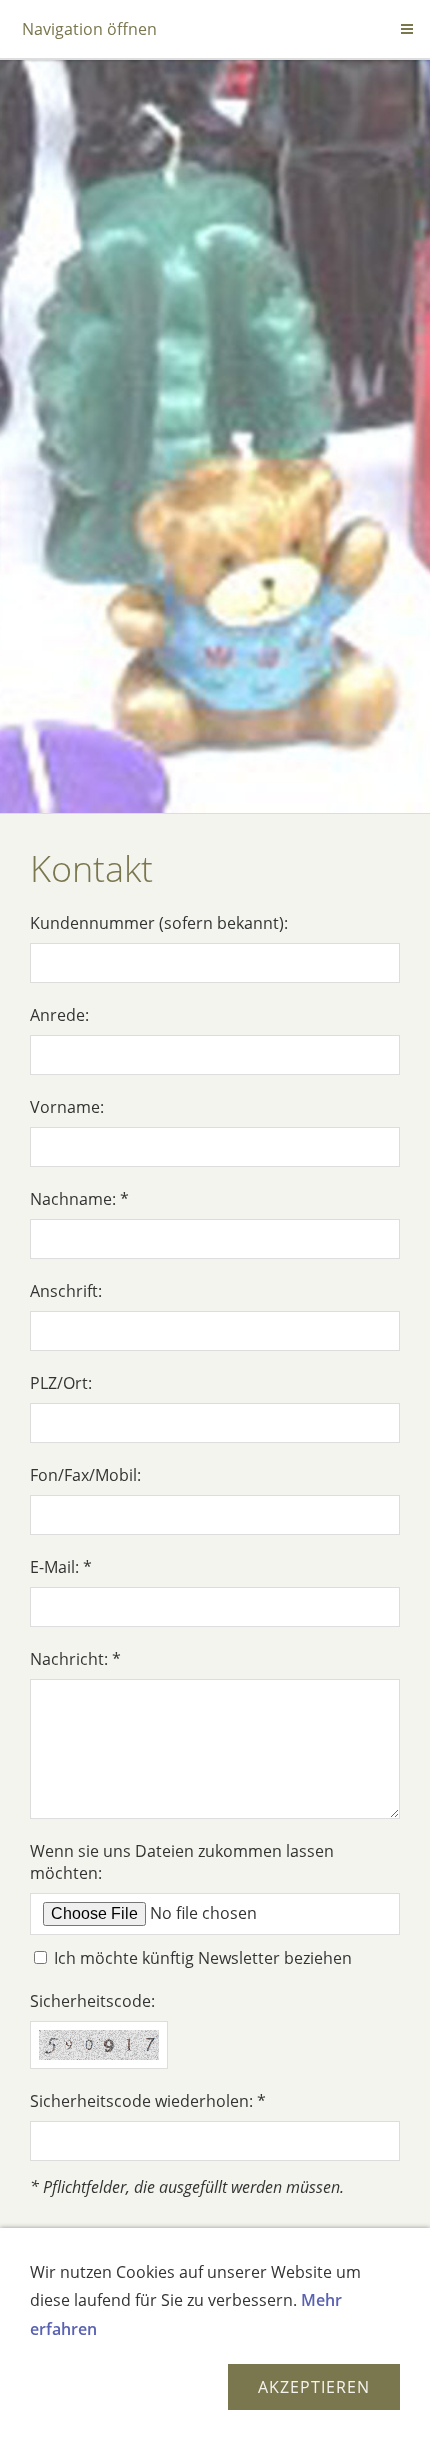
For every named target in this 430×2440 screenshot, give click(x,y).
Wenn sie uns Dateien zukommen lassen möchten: (182, 1862)
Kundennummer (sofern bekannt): (159, 923)
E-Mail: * (61, 1567)
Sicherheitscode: (92, 2001)
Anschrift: (66, 1291)
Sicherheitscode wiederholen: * (148, 2101)
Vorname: (67, 1107)
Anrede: (59, 1015)
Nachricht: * (75, 1659)
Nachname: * (79, 1199)
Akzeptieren (314, 2387)
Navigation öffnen (89, 29)
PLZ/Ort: (61, 1383)
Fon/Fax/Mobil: (85, 1475)
